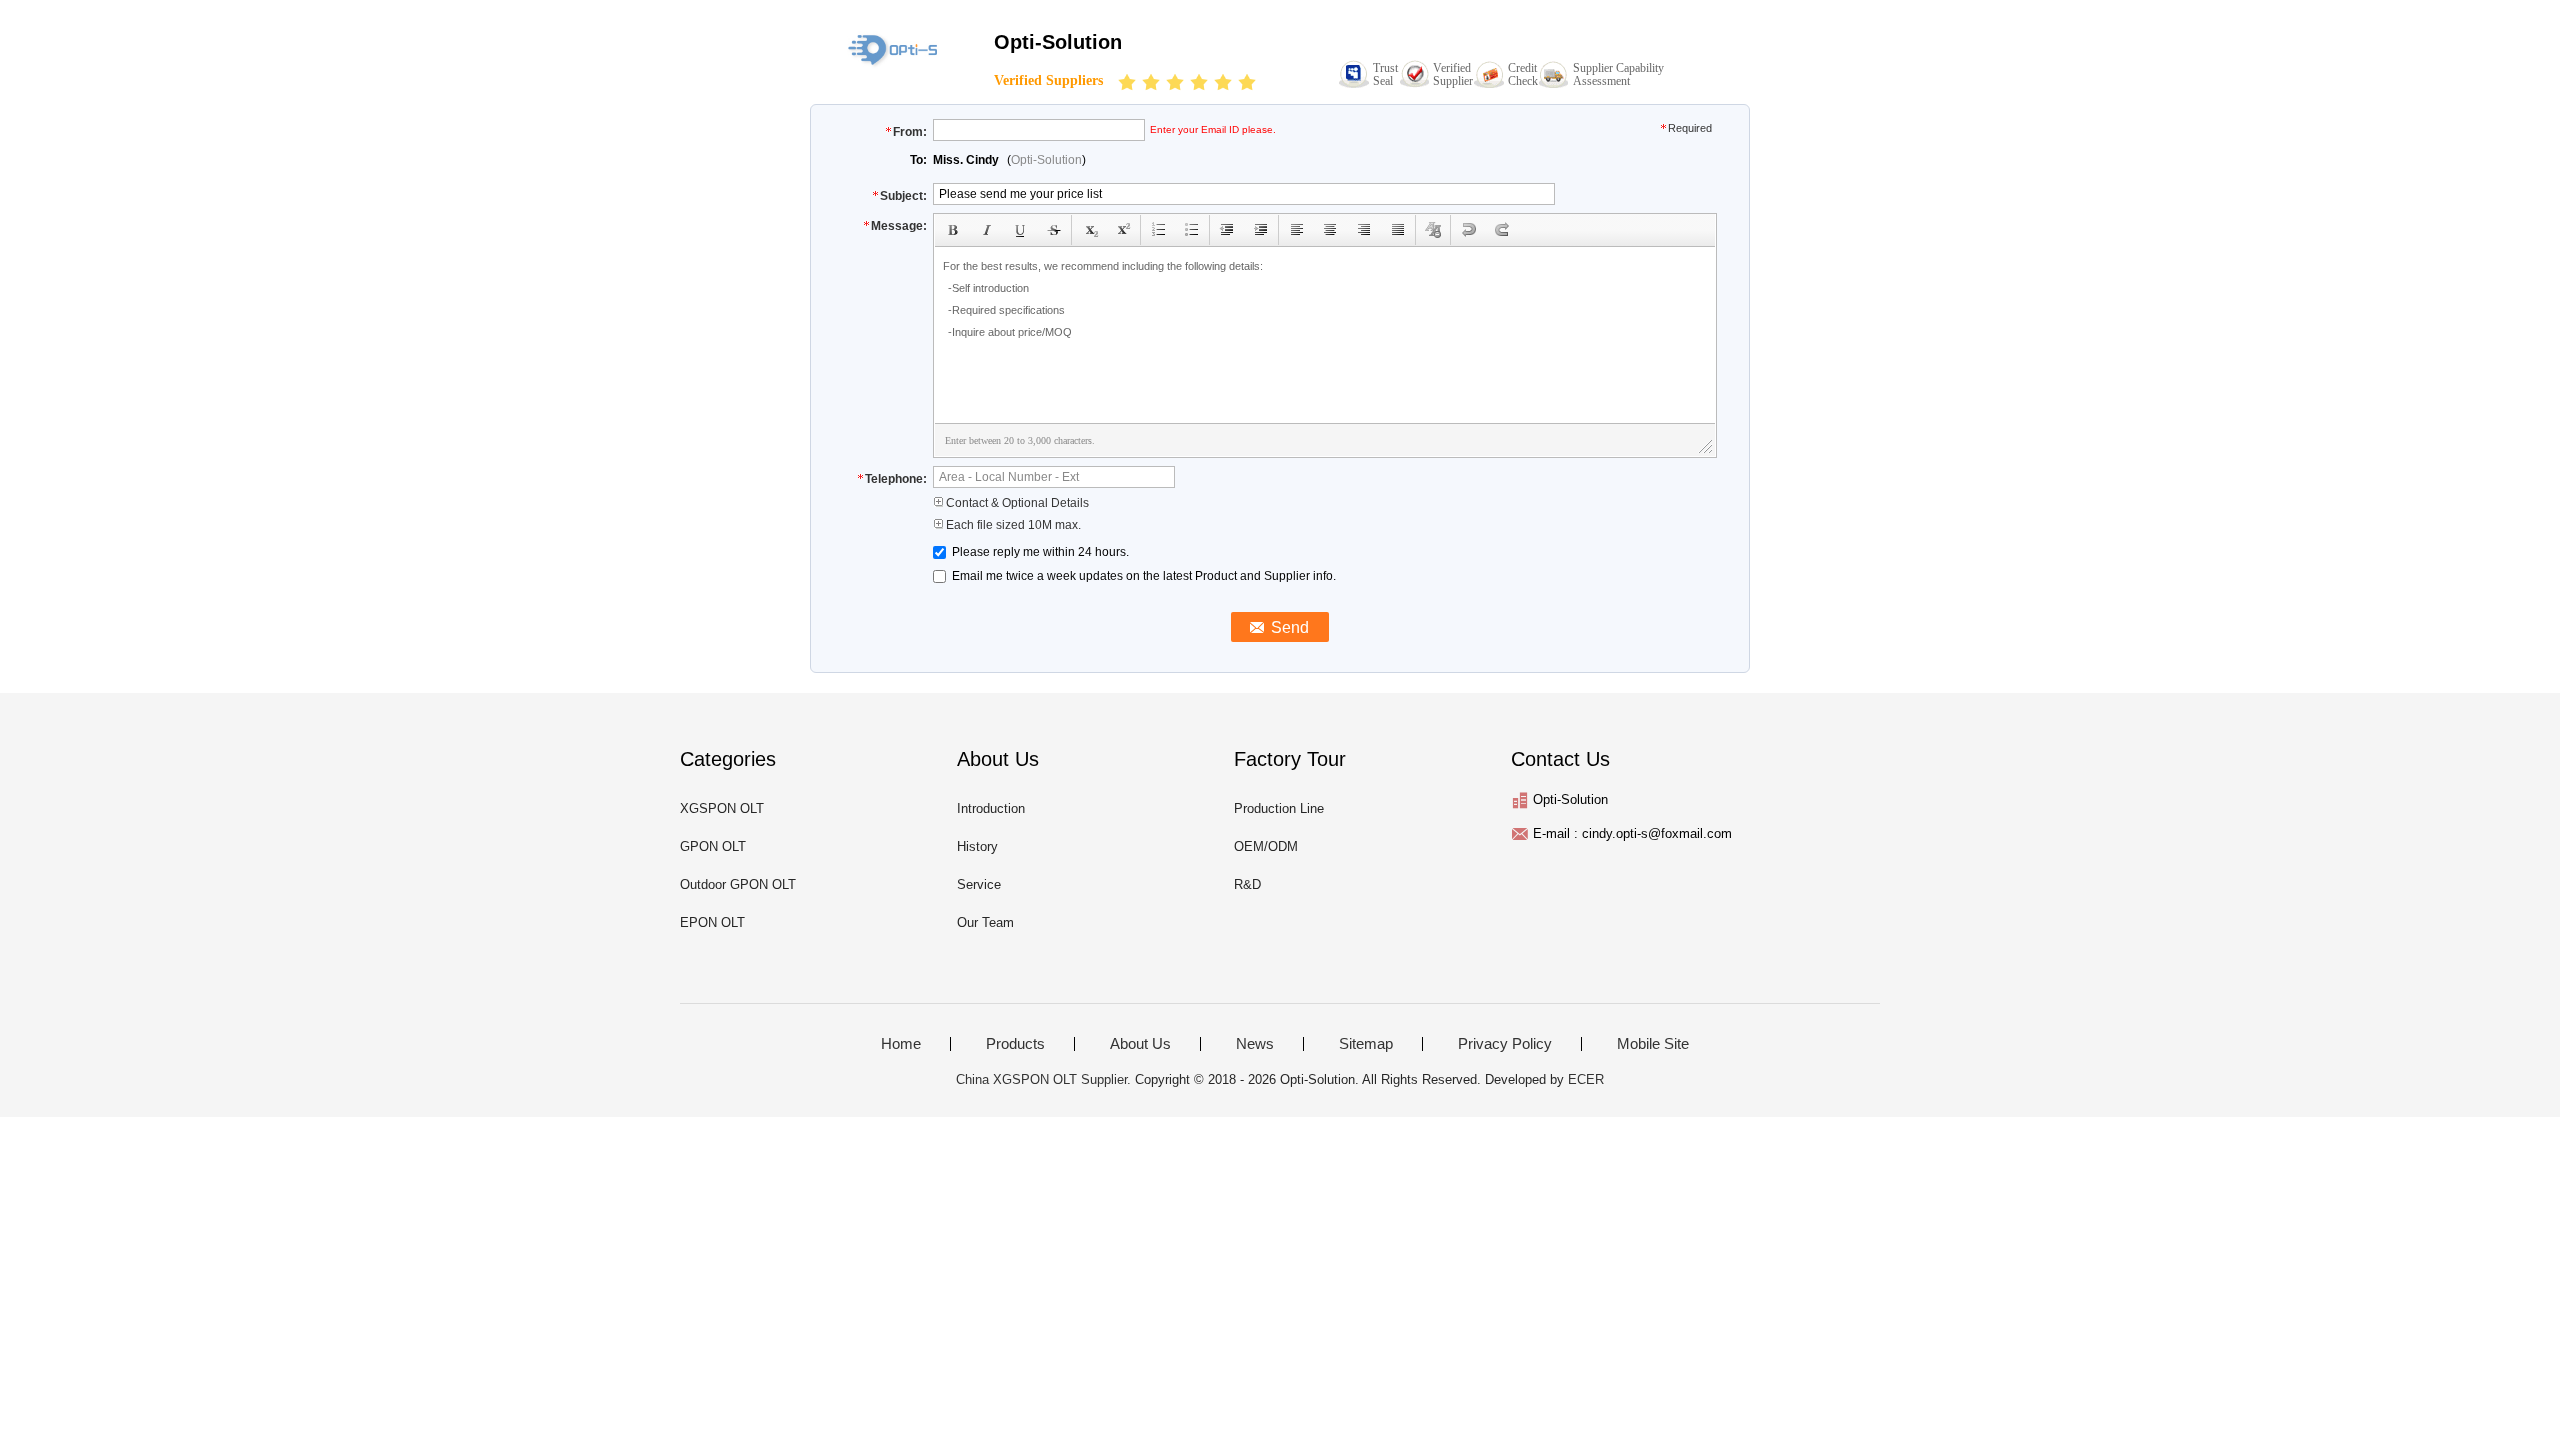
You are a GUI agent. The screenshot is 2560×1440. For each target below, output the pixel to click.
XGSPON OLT (722, 808)
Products (1015, 1044)
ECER (1586, 1079)
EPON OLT (712, 922)
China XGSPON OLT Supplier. (1045, 1079)
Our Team (985, 922)
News (1255, 1044)
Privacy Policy (1505, 1044)
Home (901, 1044)
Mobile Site (1653, 1044)
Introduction (991, 808)
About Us (1140, 1044)
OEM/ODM (1266, 846)
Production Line (1279, 808)
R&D (1247, 884)
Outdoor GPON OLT (738, 884)
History (977, 846)
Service (979, 884)
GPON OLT (713, 846)
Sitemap (1366, 1044)
